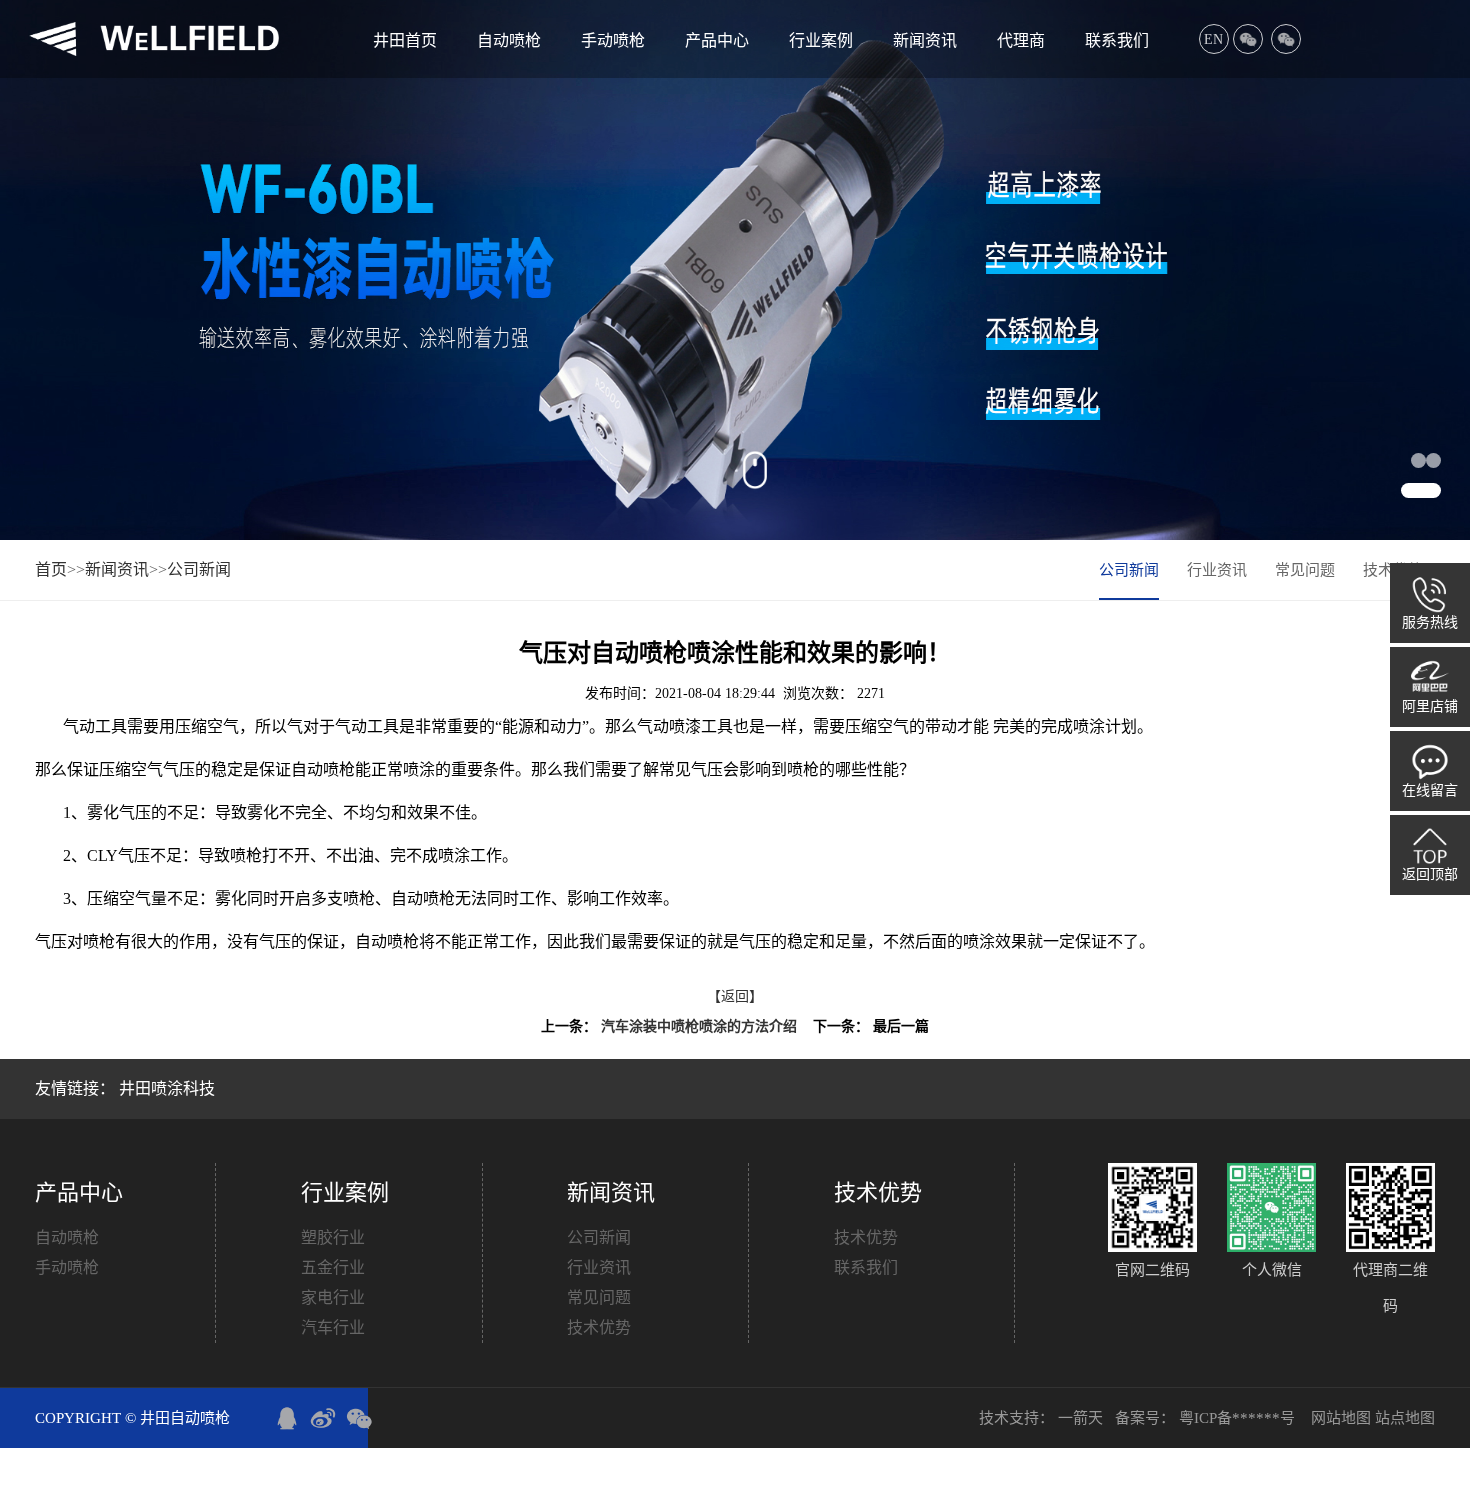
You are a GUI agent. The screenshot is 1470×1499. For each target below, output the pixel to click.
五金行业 (333, 1267)
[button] (1433, 460)
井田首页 (405, 40)
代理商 (1021, 40)
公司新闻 (199, 569)
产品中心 (717, 40)
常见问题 (1305, 570)
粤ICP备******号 (1239, 1418)
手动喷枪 (613, 40)
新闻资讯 (925, 40)
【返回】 (735, 996)
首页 (51, 569)
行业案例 (821, 40)
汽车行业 (333, 1327)
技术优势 (599, 1327)
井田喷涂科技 (167, 1088)
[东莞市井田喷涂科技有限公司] (154, 39)
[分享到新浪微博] (323, 1418)
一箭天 (1082, 1418)
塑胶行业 (333, 1237)
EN (1213, 39)
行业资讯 (1217, 570)
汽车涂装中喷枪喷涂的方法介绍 (699, 1026)
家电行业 (333, 1297)
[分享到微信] (359, 1418)
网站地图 (1343, 1418)
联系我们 (1117, 40)
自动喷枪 (509, 40)
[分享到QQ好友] (287, 1418)
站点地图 (1405, 1418)
